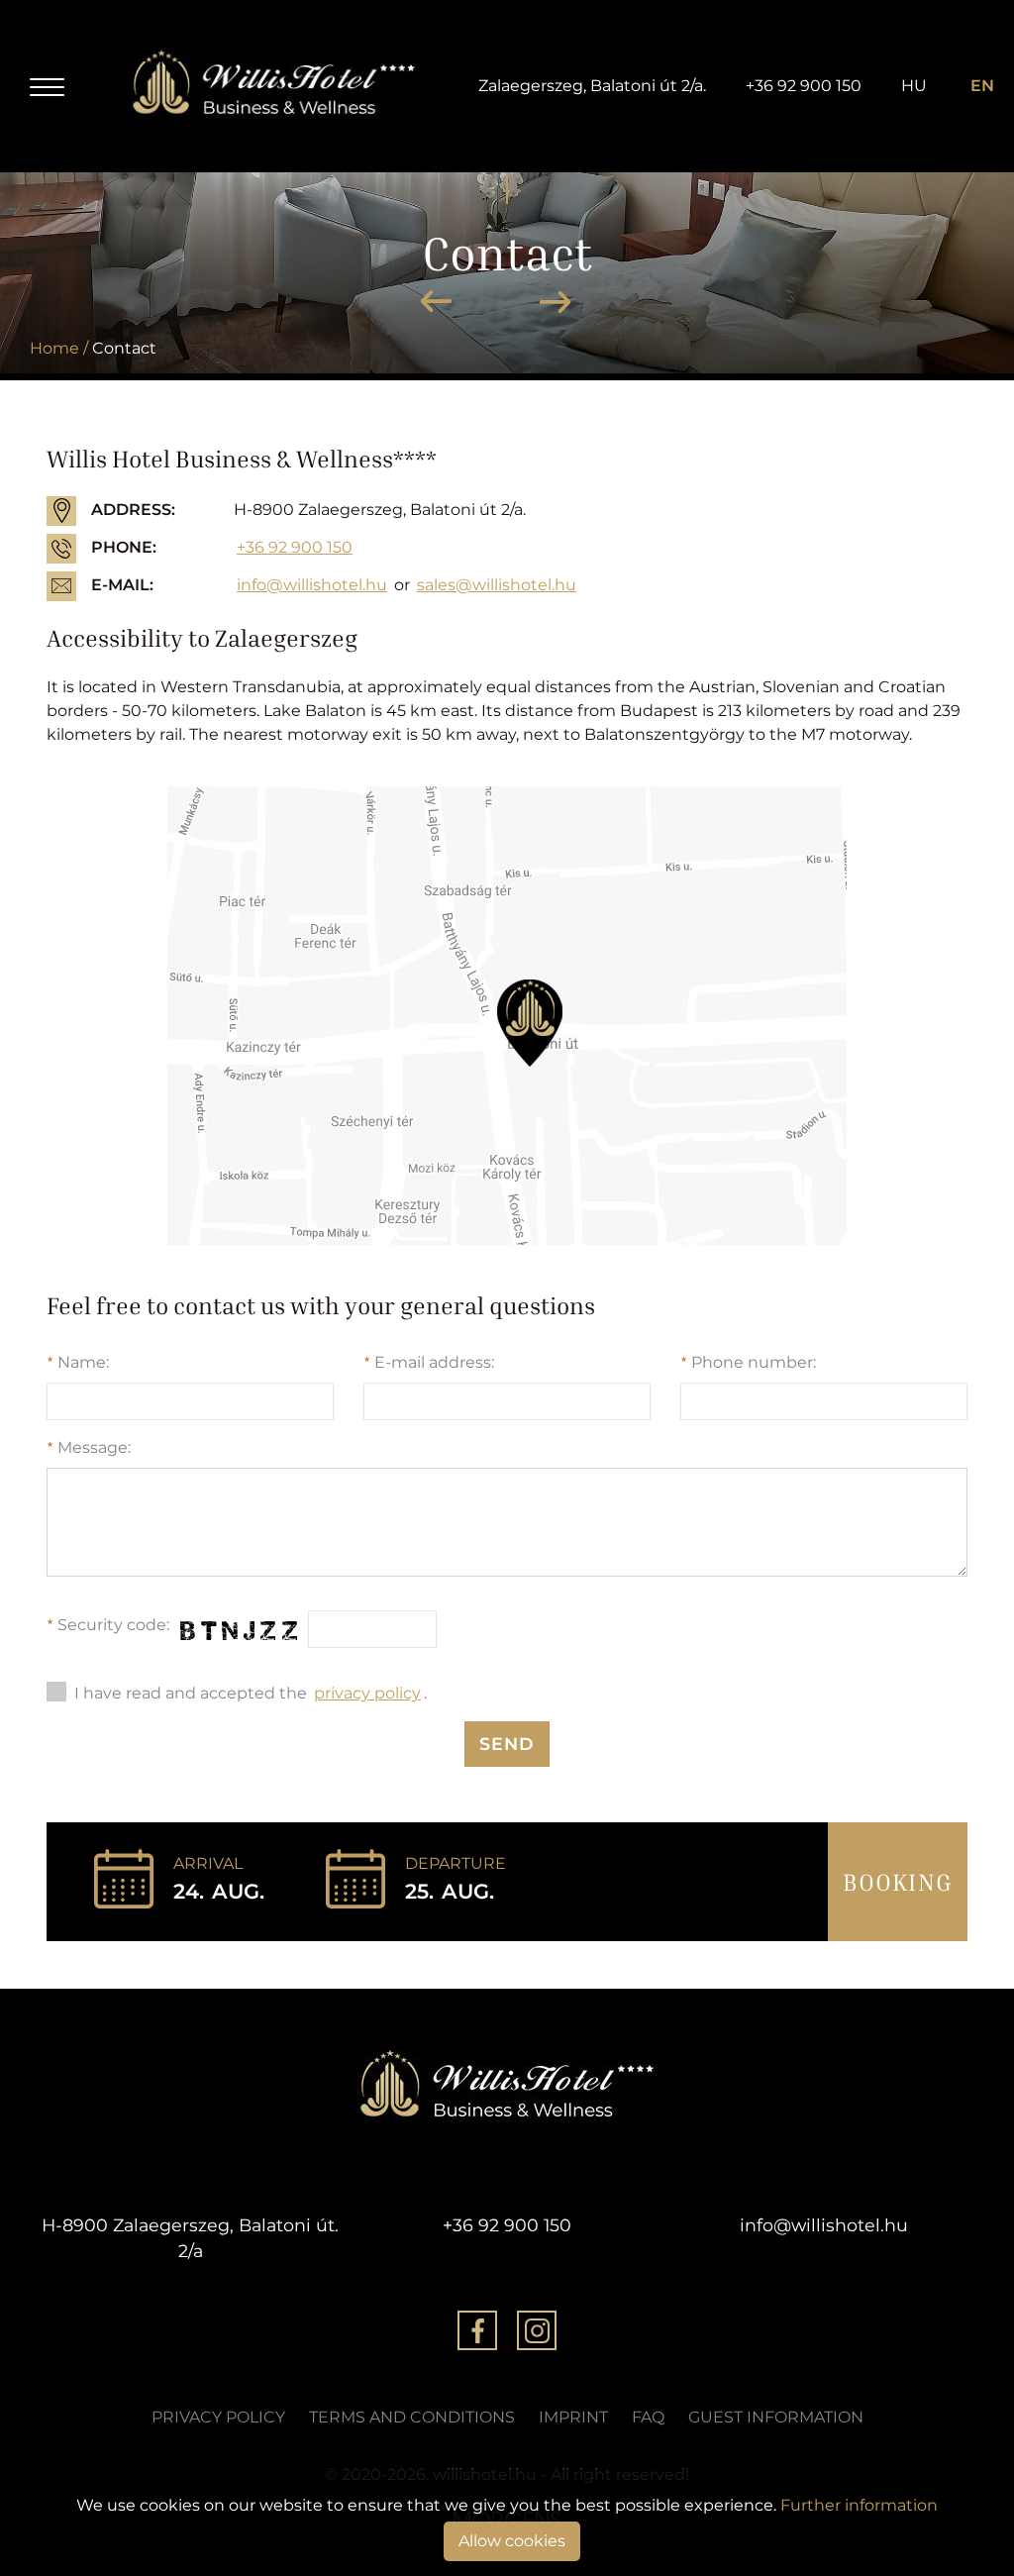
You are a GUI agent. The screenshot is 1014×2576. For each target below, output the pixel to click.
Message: (89, 1447)
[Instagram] (537, 2334)
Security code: (108, 1625)
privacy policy (367, 1693)
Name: (78, 1362)
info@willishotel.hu (312, 585)
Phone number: (748, 1362)
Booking (898, 1882)
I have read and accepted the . (251, 1693)
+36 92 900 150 (804, 86)
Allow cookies (512, 2541)
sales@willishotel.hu (497, 585)
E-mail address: (429, 1362)
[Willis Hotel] (274, 86)
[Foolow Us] (477, 2334)
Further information (859, 2505)
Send (507, 1744)
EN (982, 86)
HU (914, 86)
